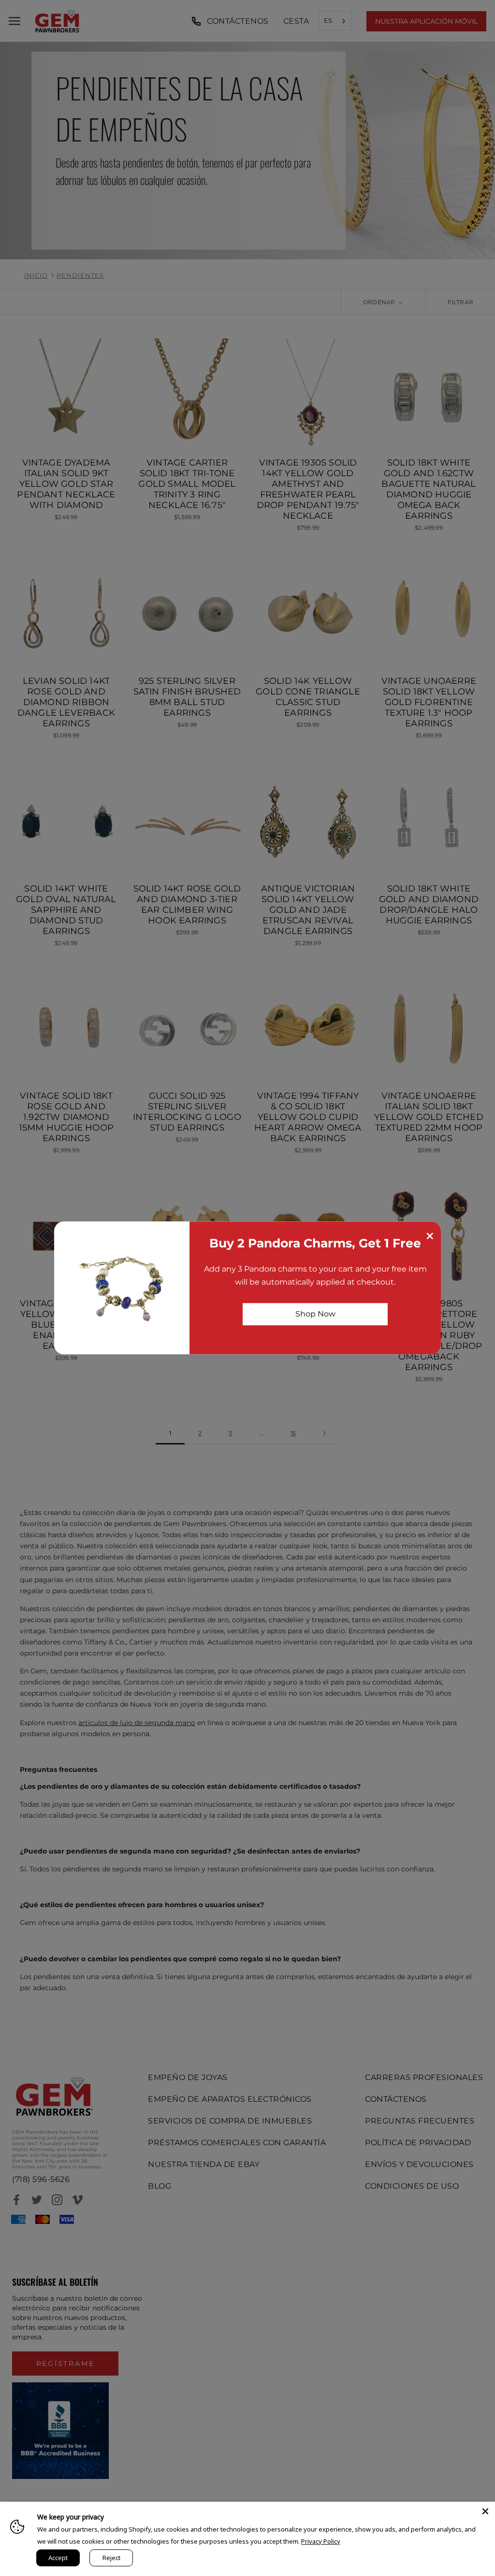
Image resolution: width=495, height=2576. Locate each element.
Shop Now (315, 1314)
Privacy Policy (321, 2541)
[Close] (485, 2511)
